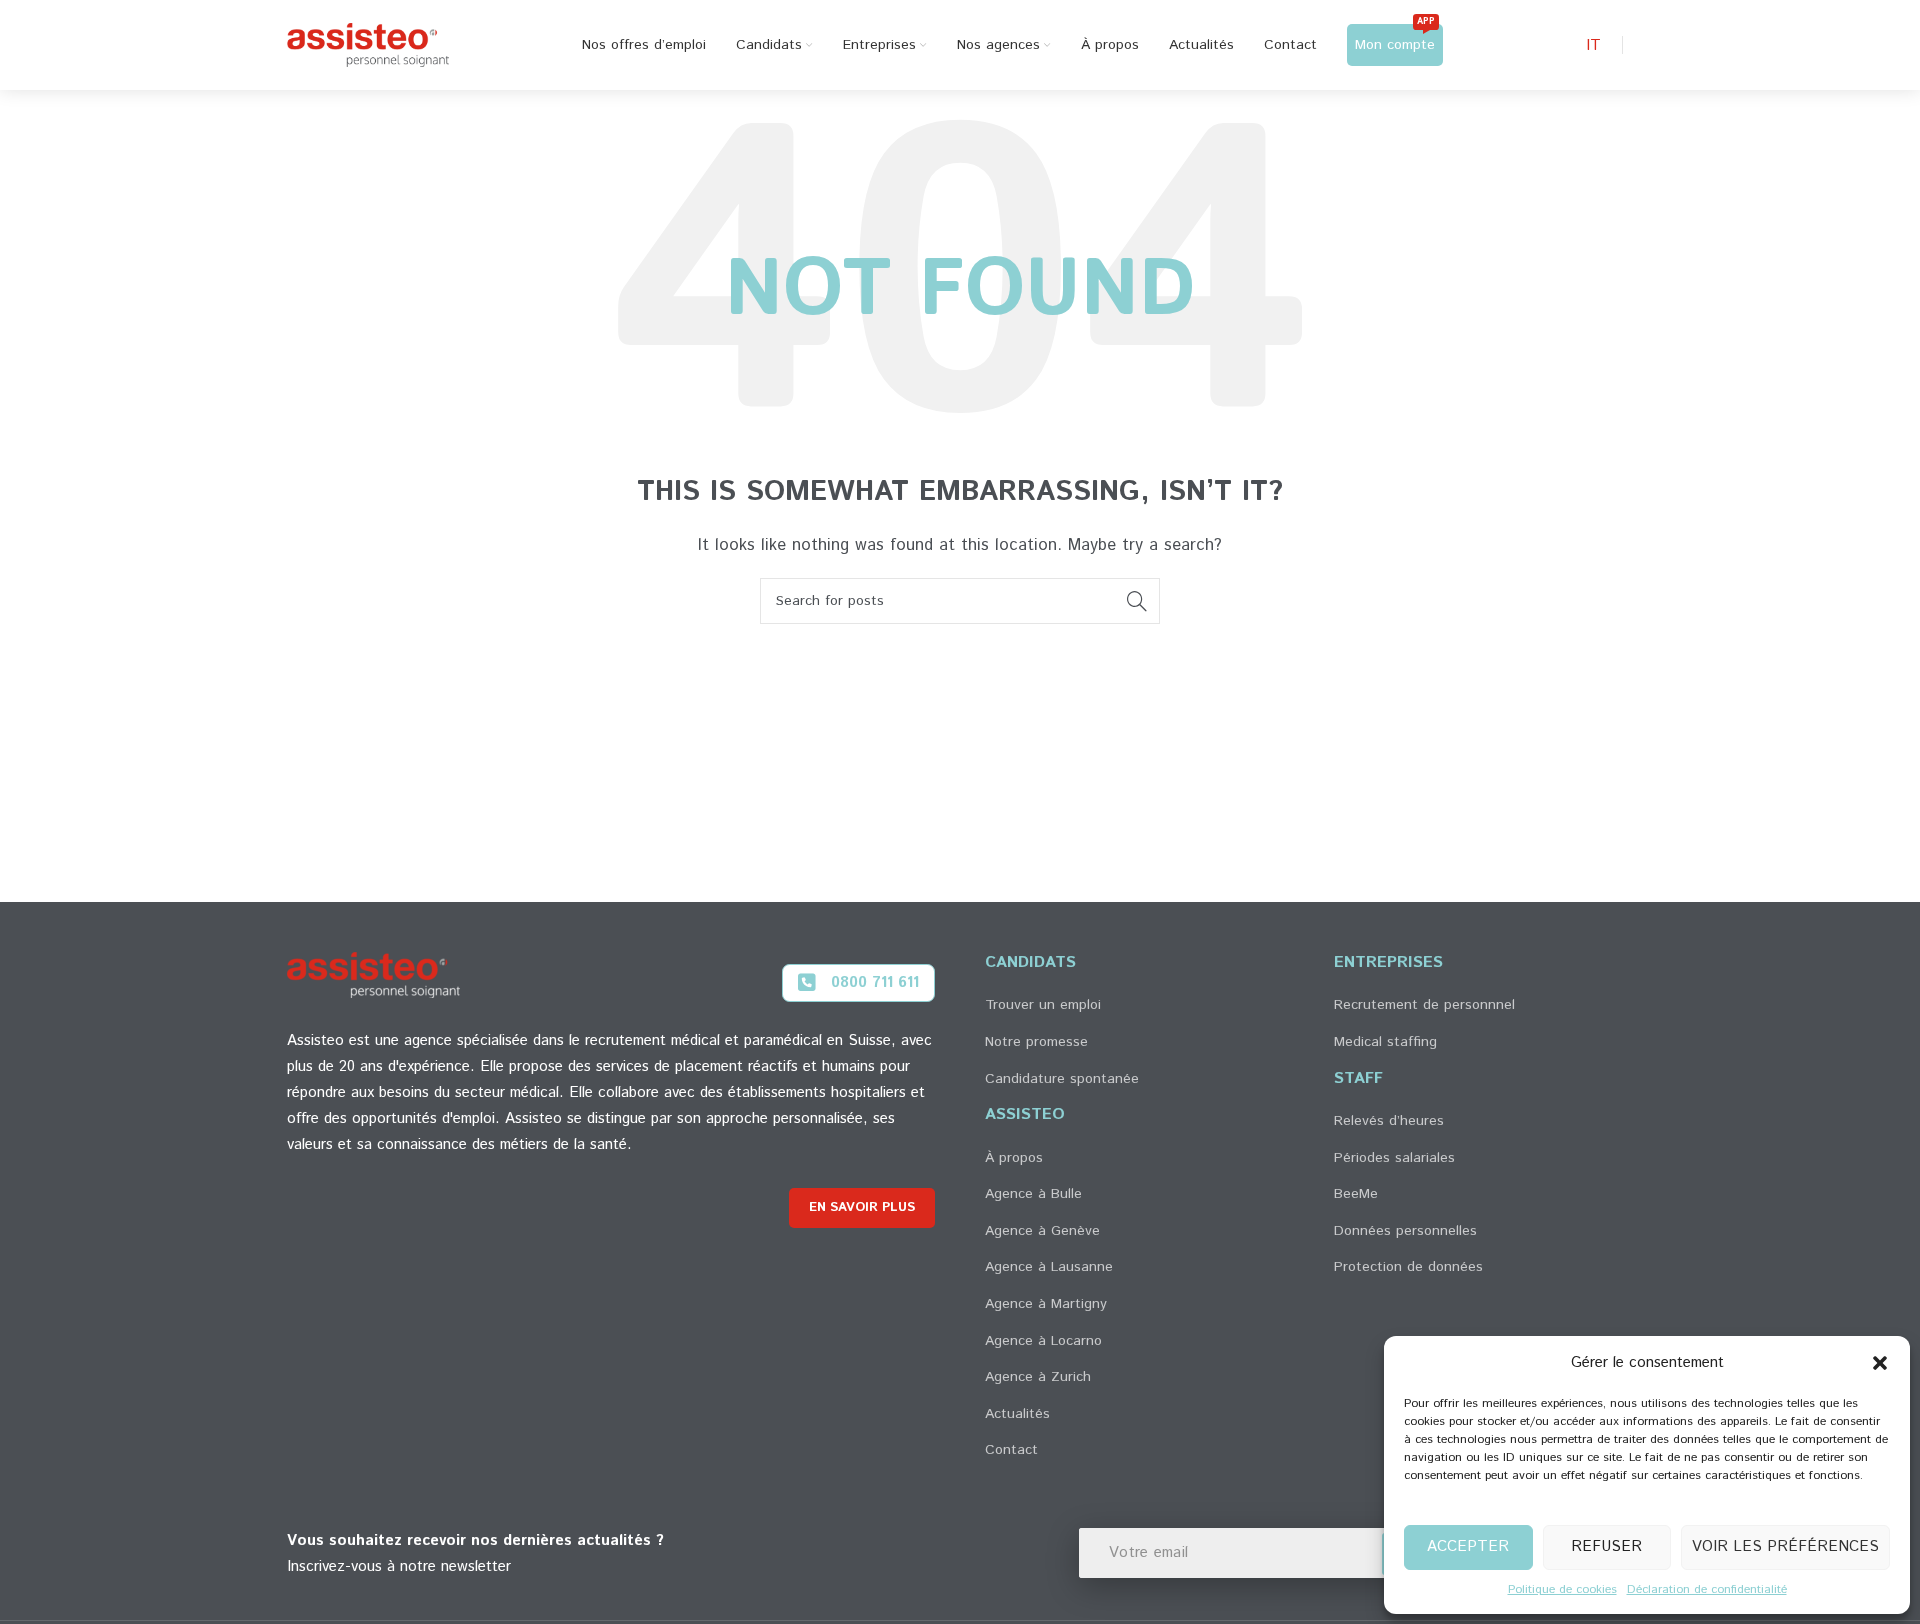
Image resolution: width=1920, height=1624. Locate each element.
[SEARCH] (1137, 601)
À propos (1014, 1158)
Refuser (1606, 1546)
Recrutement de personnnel (1424, 1005)
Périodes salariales (1394, 1158)
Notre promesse (1036, 1042)
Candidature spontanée (1062, 1079)
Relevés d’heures (1389, 1121)
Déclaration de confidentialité (1707, 1589)
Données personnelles (1405, 1231)
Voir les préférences (1785, 1546)
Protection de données (1408, 1267)
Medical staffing (1385, 1042)
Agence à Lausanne (1049, 1267)
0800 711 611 (875, 982)
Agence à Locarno (1043, 1341)
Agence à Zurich (1038, 1377)
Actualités (1017, 1414)
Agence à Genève (1042, 1231)
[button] (1880, 1363)
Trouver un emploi (1043, 1005)
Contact (1011, 1450)
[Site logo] (368, 44)
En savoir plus (862, 1207)
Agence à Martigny (1046, 1304)
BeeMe (1356, 1194)
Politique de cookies (1562, 1589)
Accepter (1468, 1546)
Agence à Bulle (1033, 1194)
